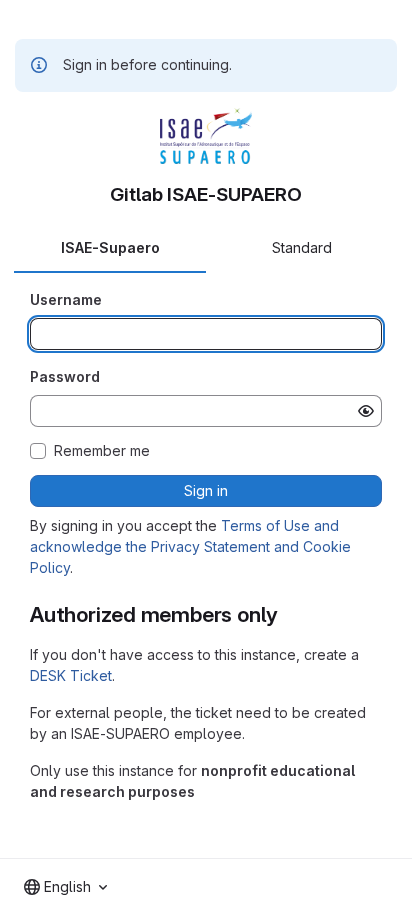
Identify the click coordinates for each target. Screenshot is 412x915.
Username (66, 299)
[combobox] (65, 887)
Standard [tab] (302, 247)
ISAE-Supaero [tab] (110, 247)
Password (65, 376)
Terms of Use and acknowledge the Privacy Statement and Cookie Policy (190, 546)
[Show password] (366, 411)
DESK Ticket (71, 675)
